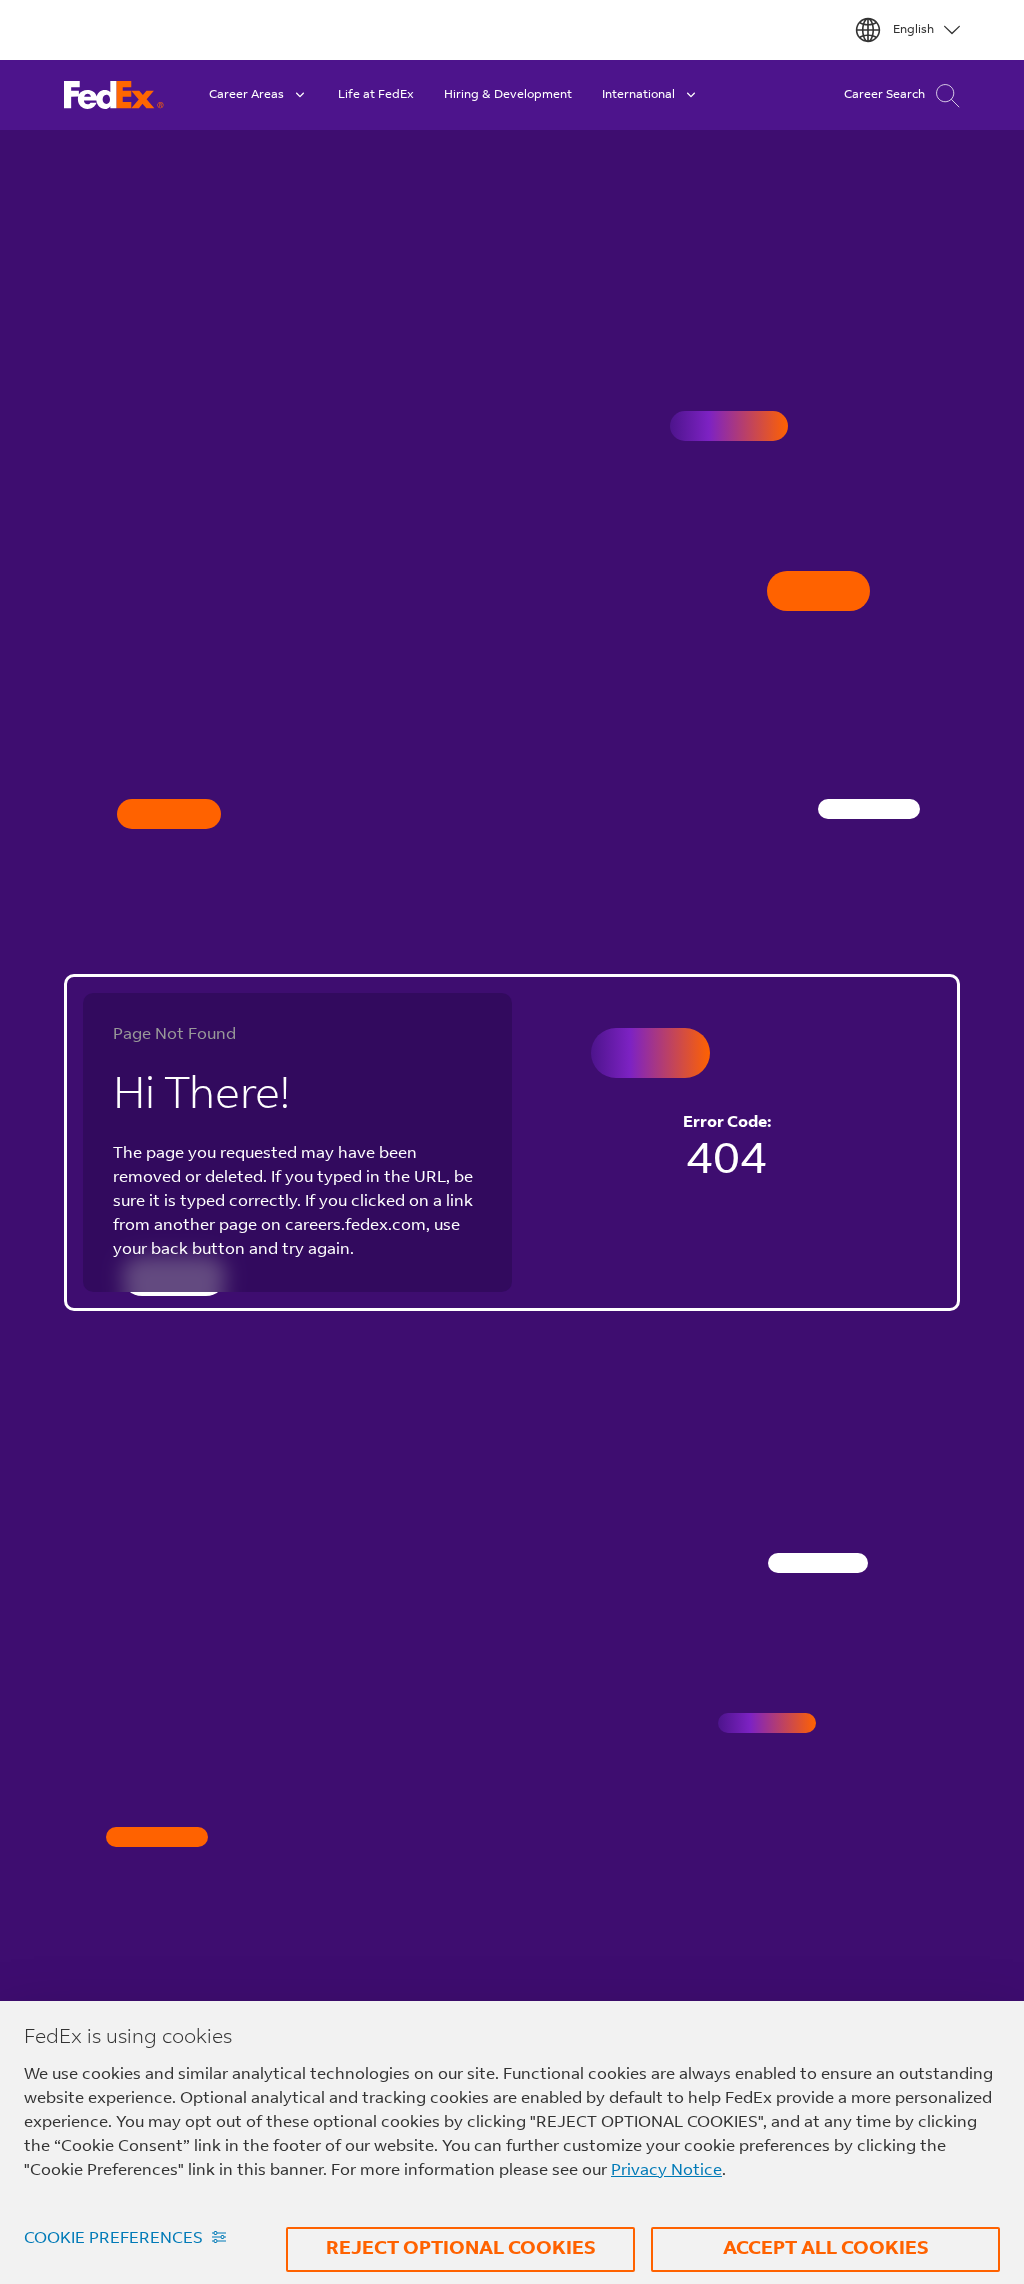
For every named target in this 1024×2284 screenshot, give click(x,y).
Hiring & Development (508, 95)
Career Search (884, 95)
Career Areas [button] (246, 95)
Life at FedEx (376, 95)
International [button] (638, 95)
